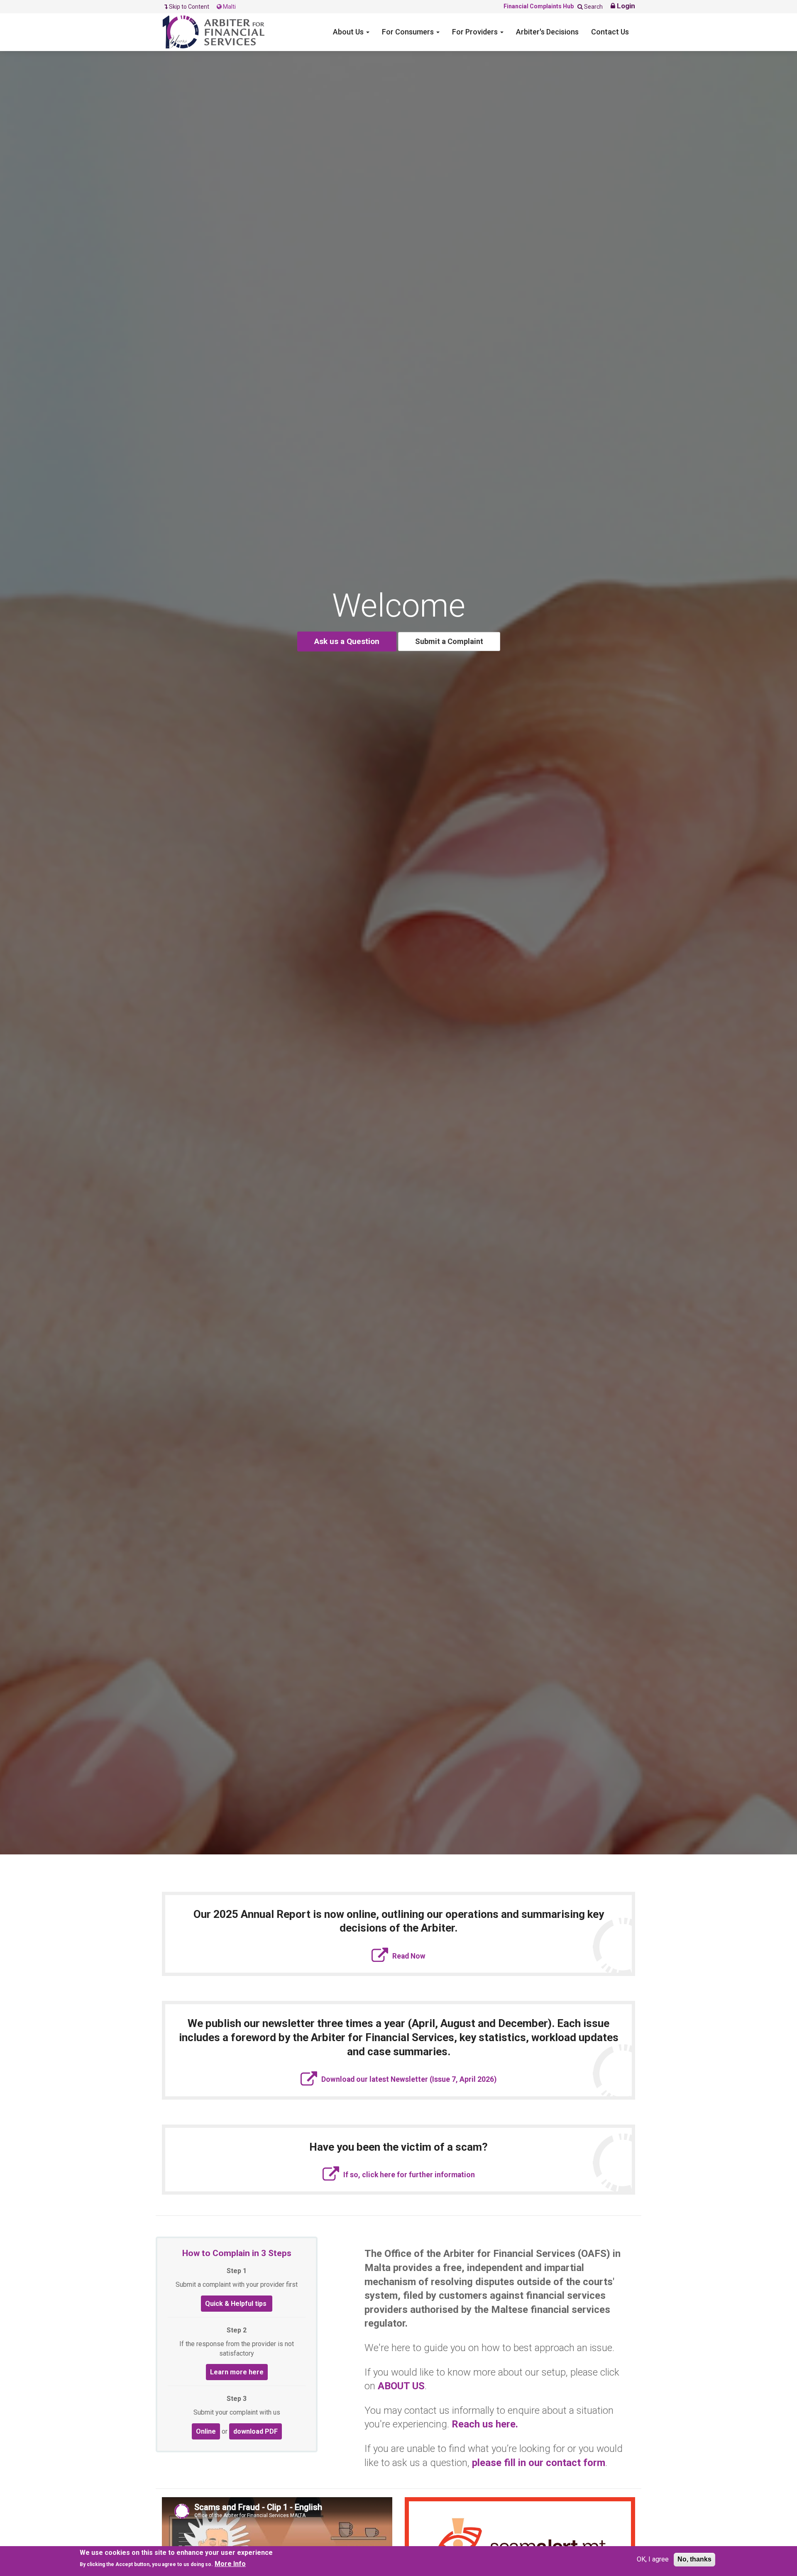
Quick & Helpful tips (237, 2304)
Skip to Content (190, 7)
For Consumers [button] (409, 32)
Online (206, 2431)
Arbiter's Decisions (547, 32)
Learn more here (237, 2372)
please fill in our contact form (539, 2463)
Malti (229, 7)
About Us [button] (349, 32)
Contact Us (610, 32)
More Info (230, 2564)
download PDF (255, 2431)
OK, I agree (653, 2559)
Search (593, 7)
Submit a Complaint (449, 641)
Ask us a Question (347, 641)
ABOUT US (401, 2386)
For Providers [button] (476, 32)
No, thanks (694, 2559)
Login (625, 6)
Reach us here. (485, 2424)
